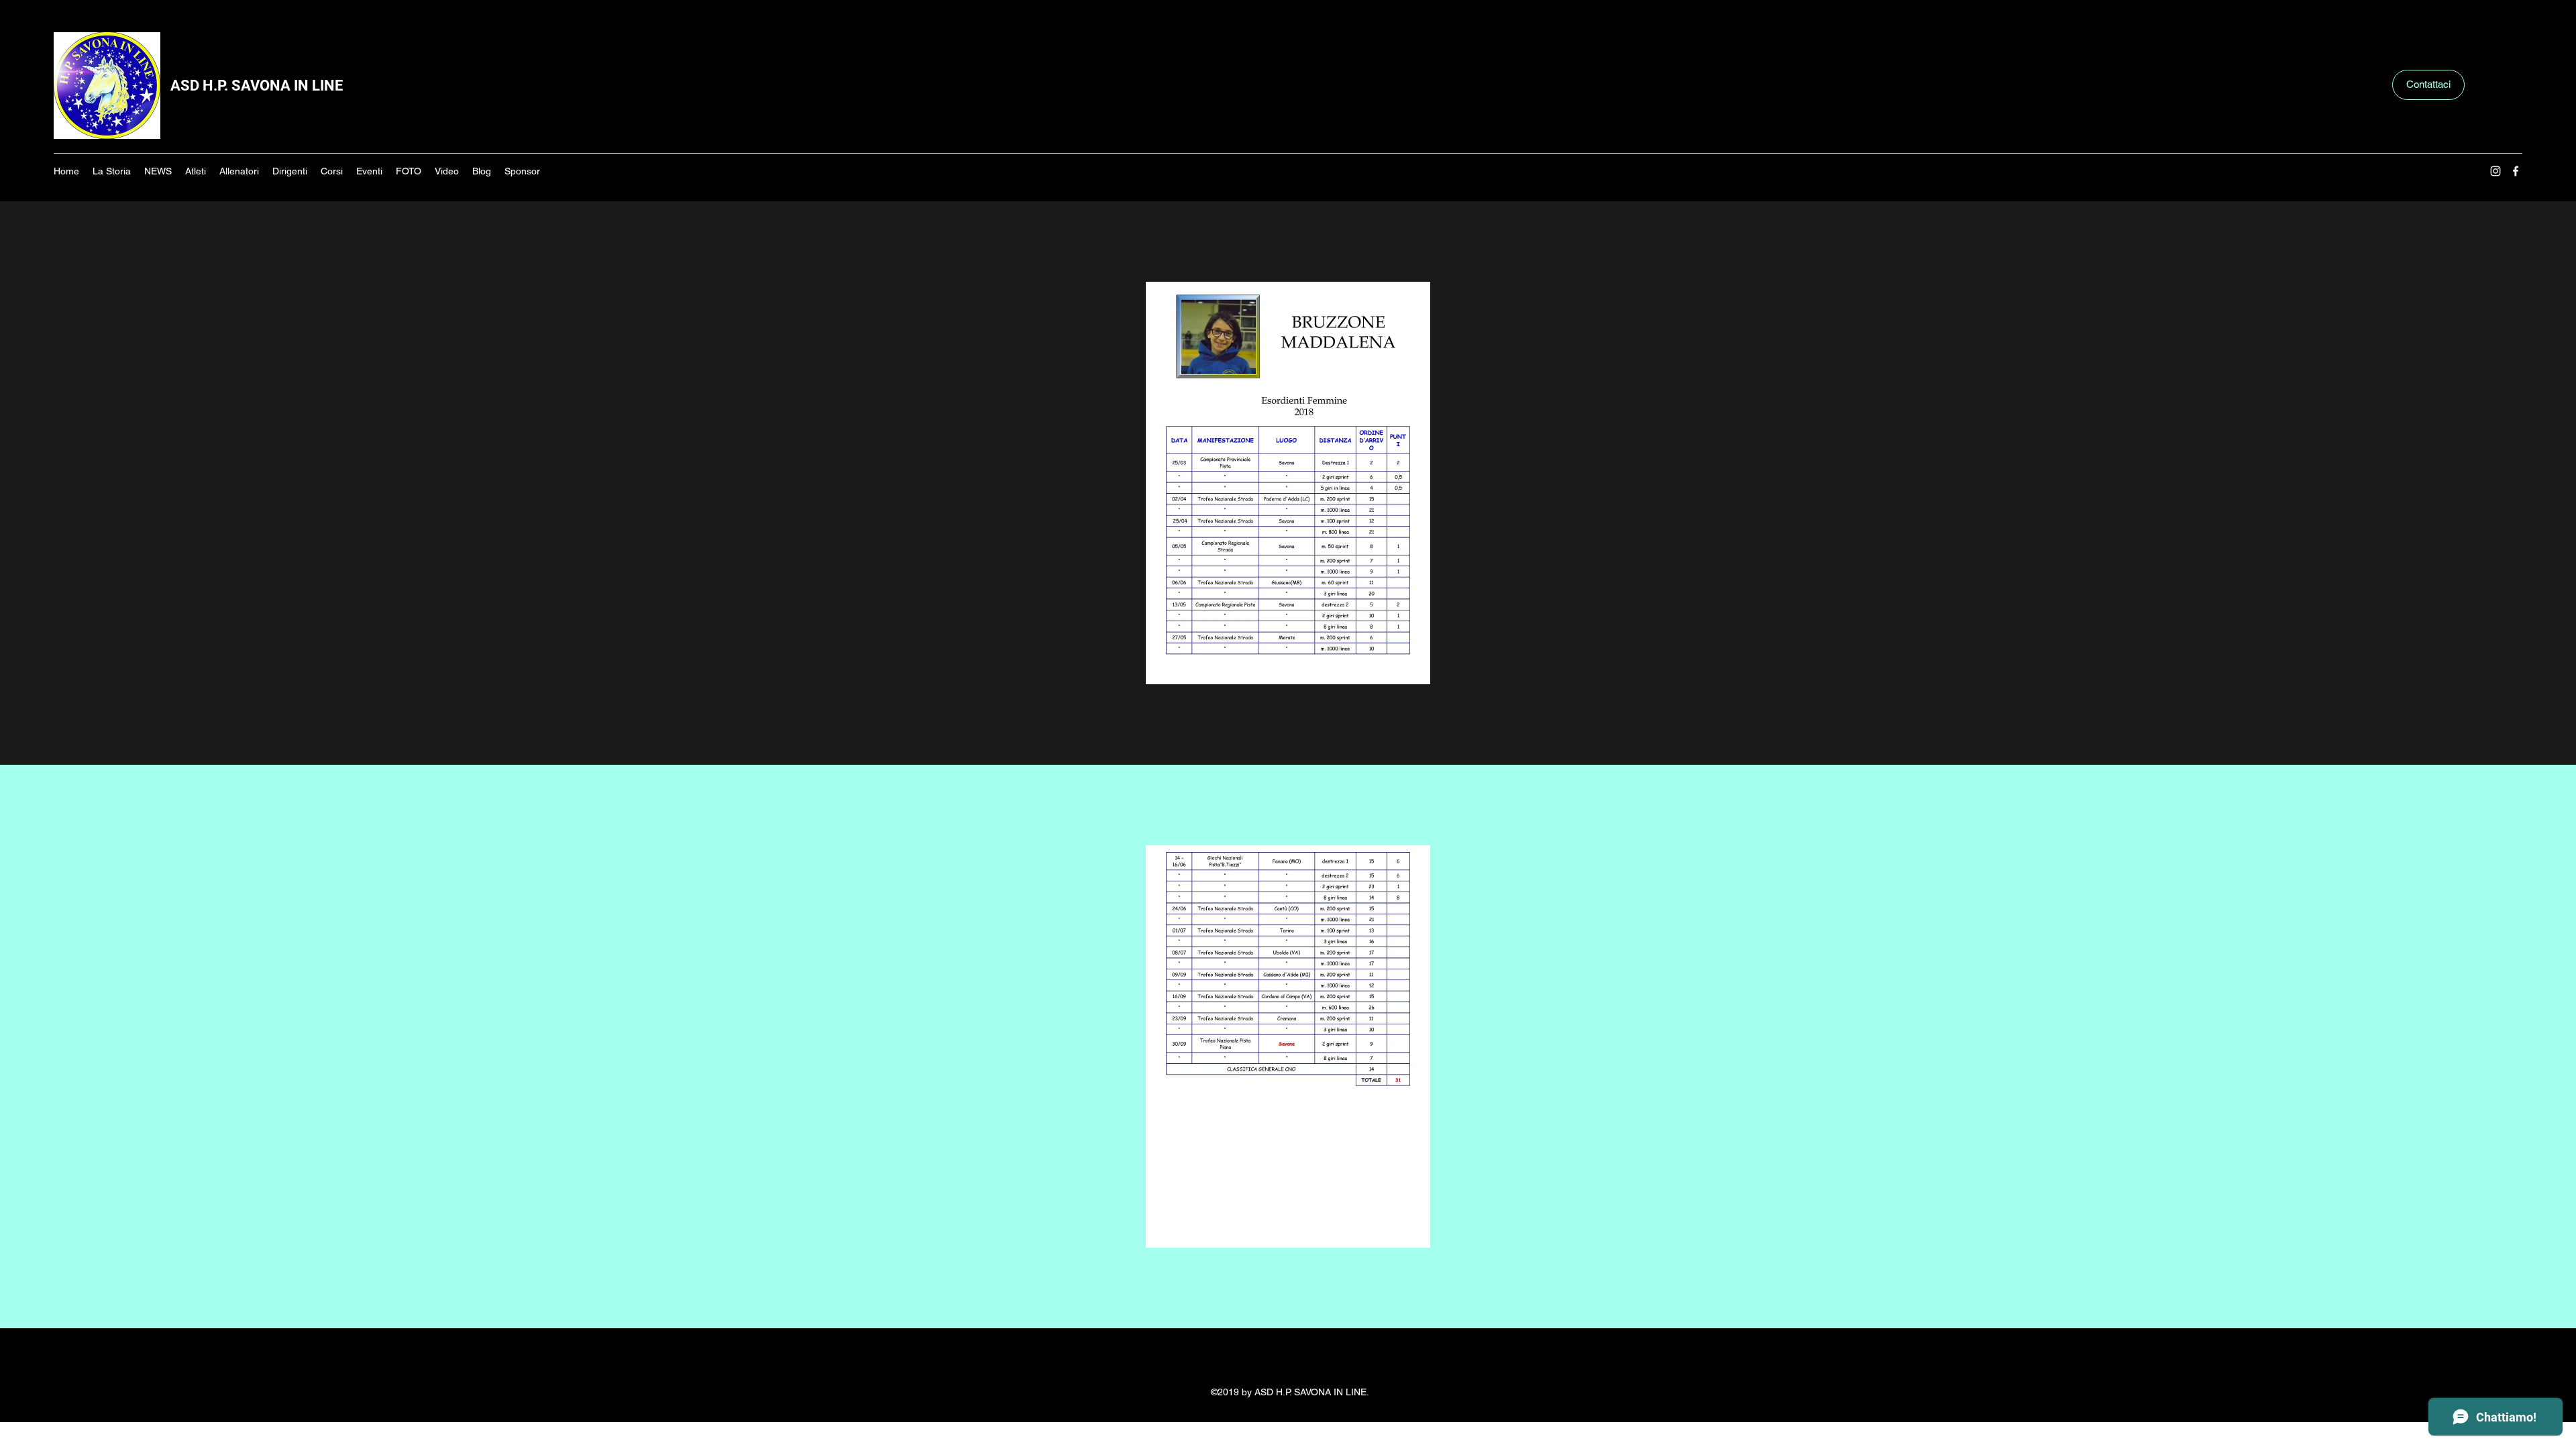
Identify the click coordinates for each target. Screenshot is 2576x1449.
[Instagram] (2495, 171)
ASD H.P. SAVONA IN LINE (257, 86)
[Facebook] (2516, 171)
